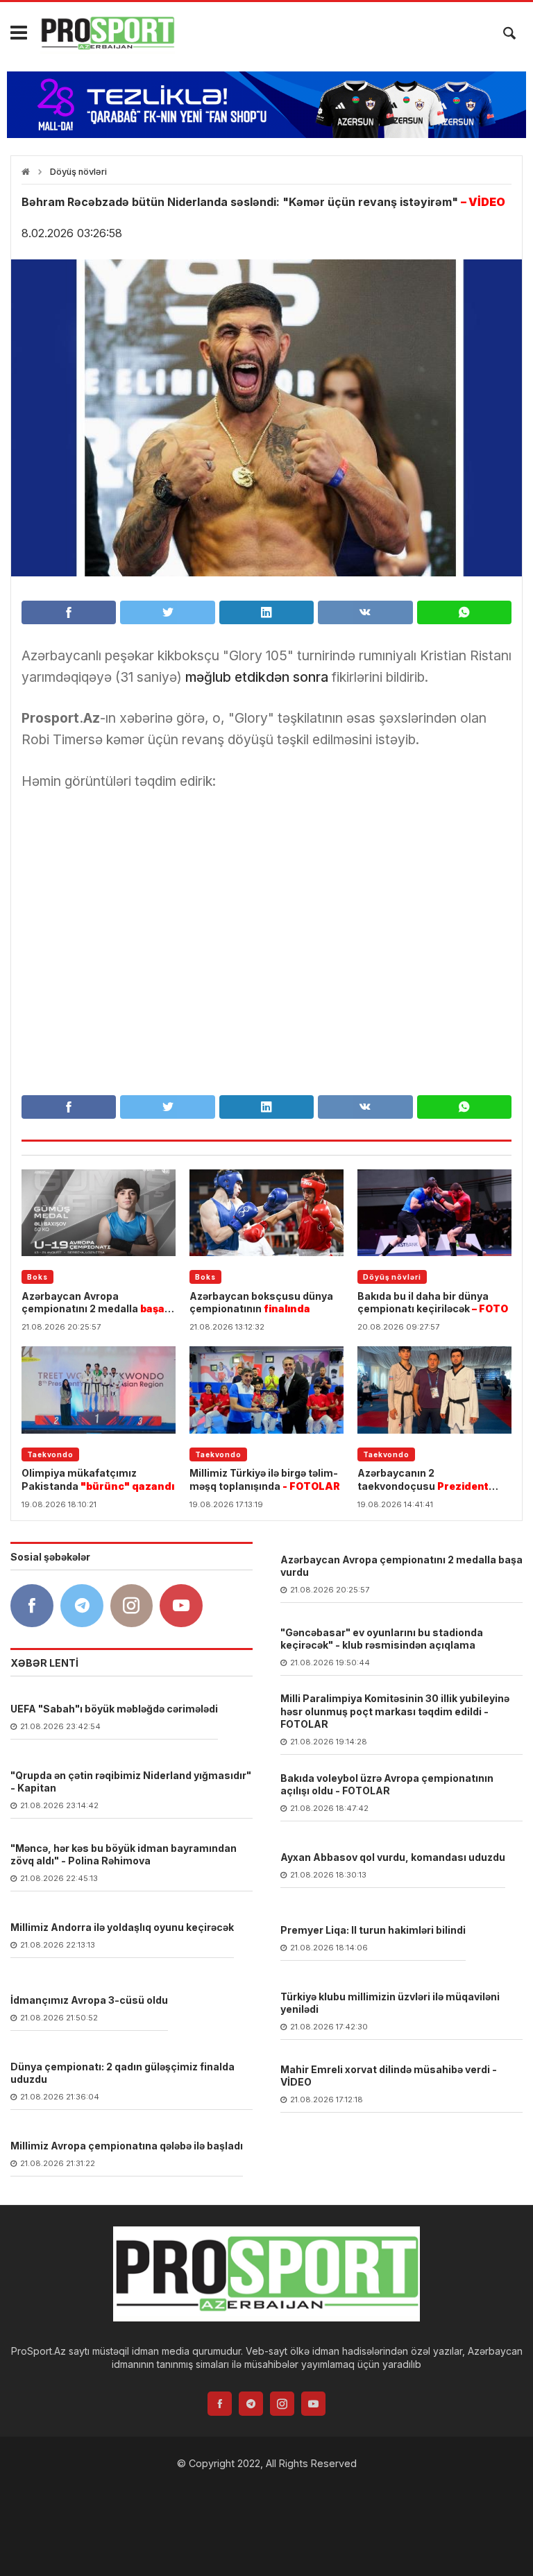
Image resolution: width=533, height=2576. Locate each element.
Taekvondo (50, 1454)
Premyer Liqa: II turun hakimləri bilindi (373, 1930)
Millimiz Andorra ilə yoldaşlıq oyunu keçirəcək (122, 1927)
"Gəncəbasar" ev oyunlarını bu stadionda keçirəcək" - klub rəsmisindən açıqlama (382, 1639)
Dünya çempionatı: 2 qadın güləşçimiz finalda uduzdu (122, 2073)
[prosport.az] (108, 33)
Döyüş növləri (78, 172)
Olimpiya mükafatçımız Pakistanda (98, 1479)
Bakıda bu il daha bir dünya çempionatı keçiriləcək (433, 1302)
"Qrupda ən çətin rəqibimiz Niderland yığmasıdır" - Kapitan (131, 1781)
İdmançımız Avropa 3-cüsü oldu (89, 2000)
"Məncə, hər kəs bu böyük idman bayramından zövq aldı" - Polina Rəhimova (124, 1854)
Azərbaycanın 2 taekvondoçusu (423, 1479)
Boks (37, 1277)
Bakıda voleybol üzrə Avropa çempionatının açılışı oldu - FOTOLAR (387, 1784)
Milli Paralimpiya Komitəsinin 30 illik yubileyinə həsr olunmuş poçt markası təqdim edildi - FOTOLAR (395, 1711)
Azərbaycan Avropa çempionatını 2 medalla (93, 1303)
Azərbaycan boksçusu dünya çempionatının (261, 1302)
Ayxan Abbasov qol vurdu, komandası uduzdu (393, 1857)
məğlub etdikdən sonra (257, 677)
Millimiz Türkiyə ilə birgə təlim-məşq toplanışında (265, 1479)
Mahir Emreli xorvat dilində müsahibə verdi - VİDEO (389, 2076)
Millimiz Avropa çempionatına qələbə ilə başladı (127, 2146)
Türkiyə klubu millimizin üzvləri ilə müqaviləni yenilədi (390, 2003)
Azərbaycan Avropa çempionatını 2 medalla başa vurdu (401, 1566)
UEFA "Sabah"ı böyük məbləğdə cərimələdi (114, 1709)
